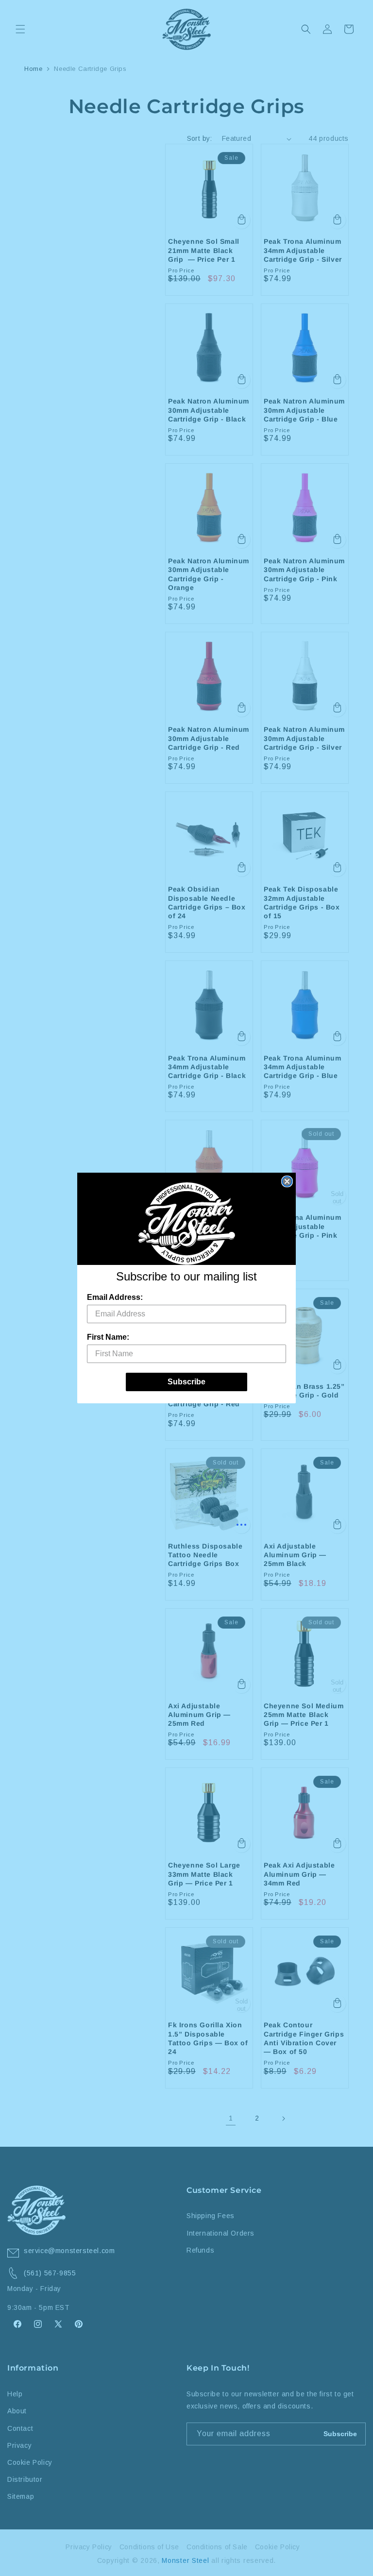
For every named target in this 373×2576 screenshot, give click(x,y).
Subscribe (186, 1382)
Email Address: (115, 1297)
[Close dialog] (287, 1181)
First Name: (108, 1337)
